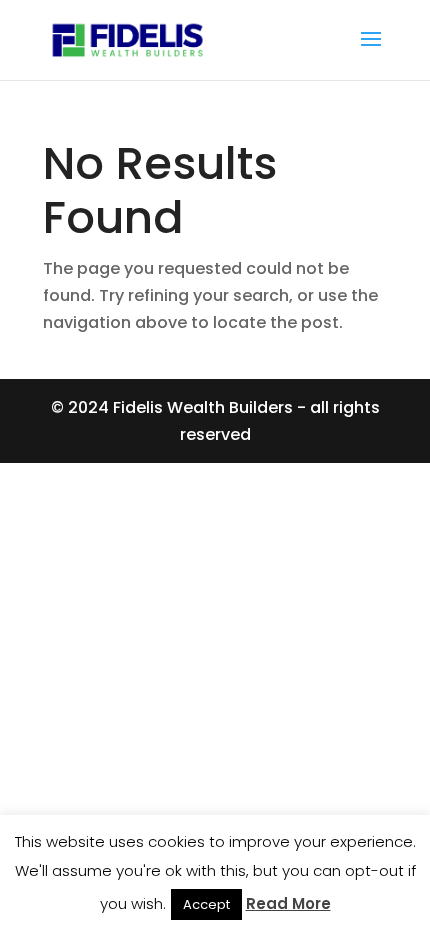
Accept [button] (206, 904)
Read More (288, 903)
